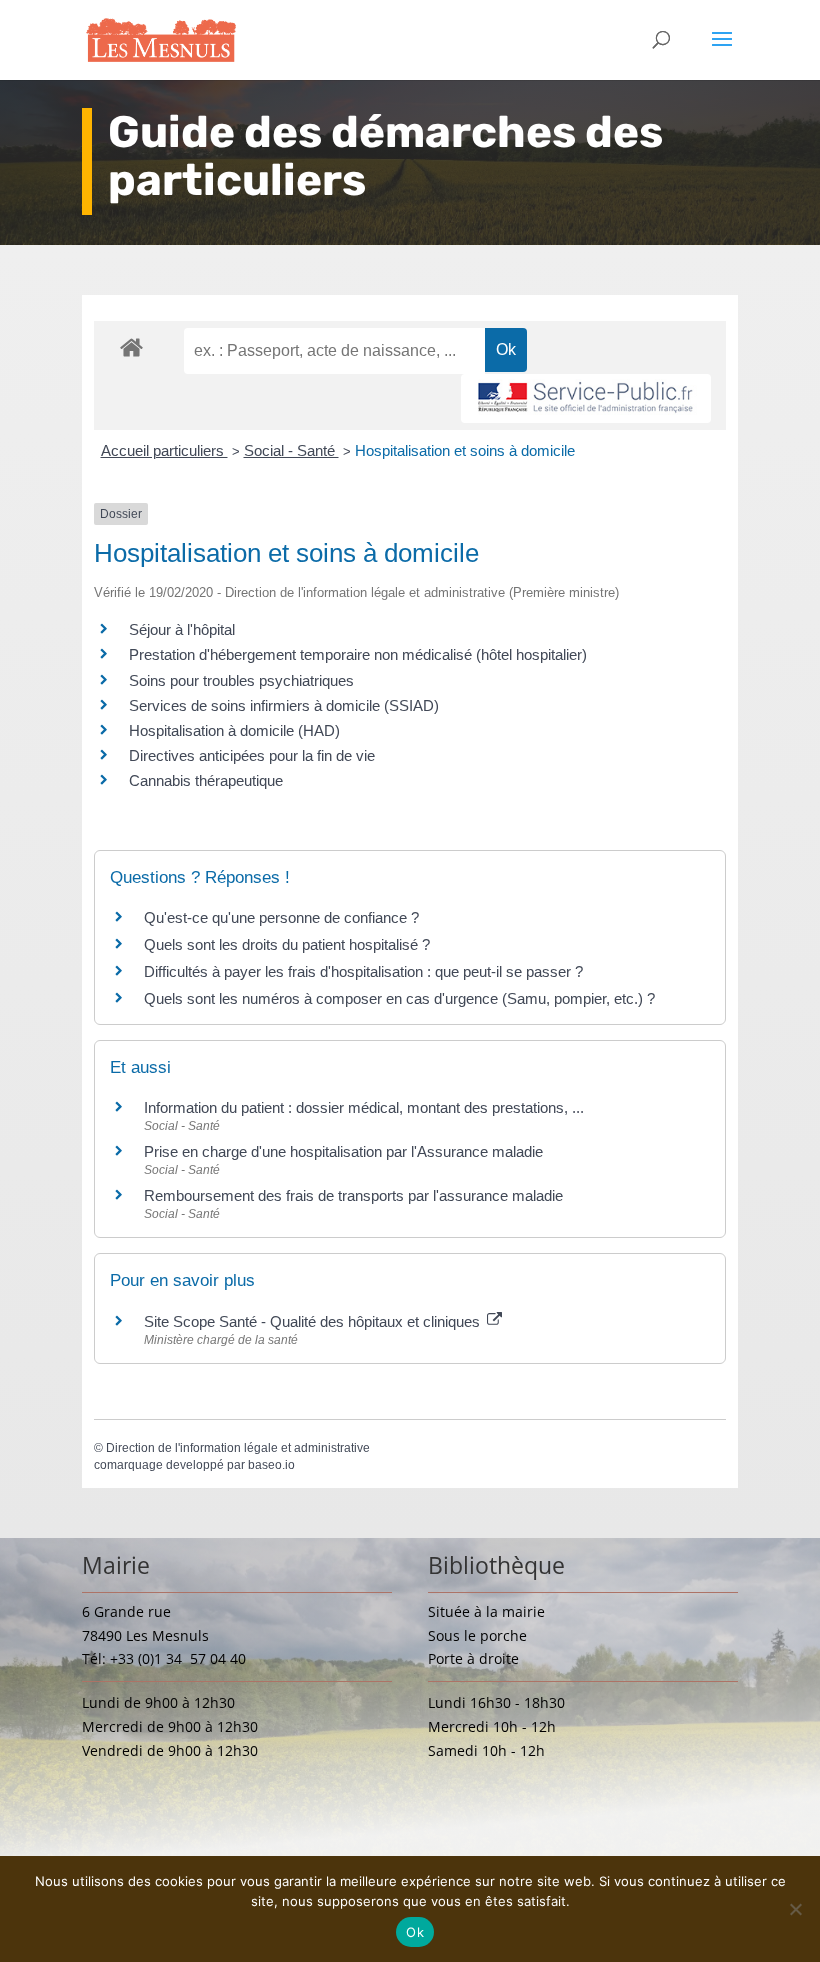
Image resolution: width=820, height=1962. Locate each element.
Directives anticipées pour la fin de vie (252, 755)
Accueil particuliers (164, 450)
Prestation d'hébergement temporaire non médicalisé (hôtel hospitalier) (358, 654)
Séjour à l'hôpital (182, 629)
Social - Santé (291, 450)
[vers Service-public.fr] (586, 398)
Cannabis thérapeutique (206, 780)
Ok (415, 1932)
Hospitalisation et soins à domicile (465, 450)
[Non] (795, 1909)
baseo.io (271, 1465)
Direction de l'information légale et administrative (238, 1448)
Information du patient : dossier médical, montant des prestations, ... (364, 1107)
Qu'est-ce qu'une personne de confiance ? (281, 917)
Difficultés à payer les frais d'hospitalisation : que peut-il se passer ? (363, 971)
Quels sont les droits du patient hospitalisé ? (287, 944)
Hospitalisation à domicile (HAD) (234, 730)
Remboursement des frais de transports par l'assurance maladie (353, 1195)
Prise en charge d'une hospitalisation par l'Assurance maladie (343, 1151)
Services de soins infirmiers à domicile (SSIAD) (284, 705)
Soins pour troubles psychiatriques (241, 680)
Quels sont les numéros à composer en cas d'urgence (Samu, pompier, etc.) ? (399, 998)
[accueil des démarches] (131, 346)
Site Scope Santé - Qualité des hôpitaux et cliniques (314, 1321)
